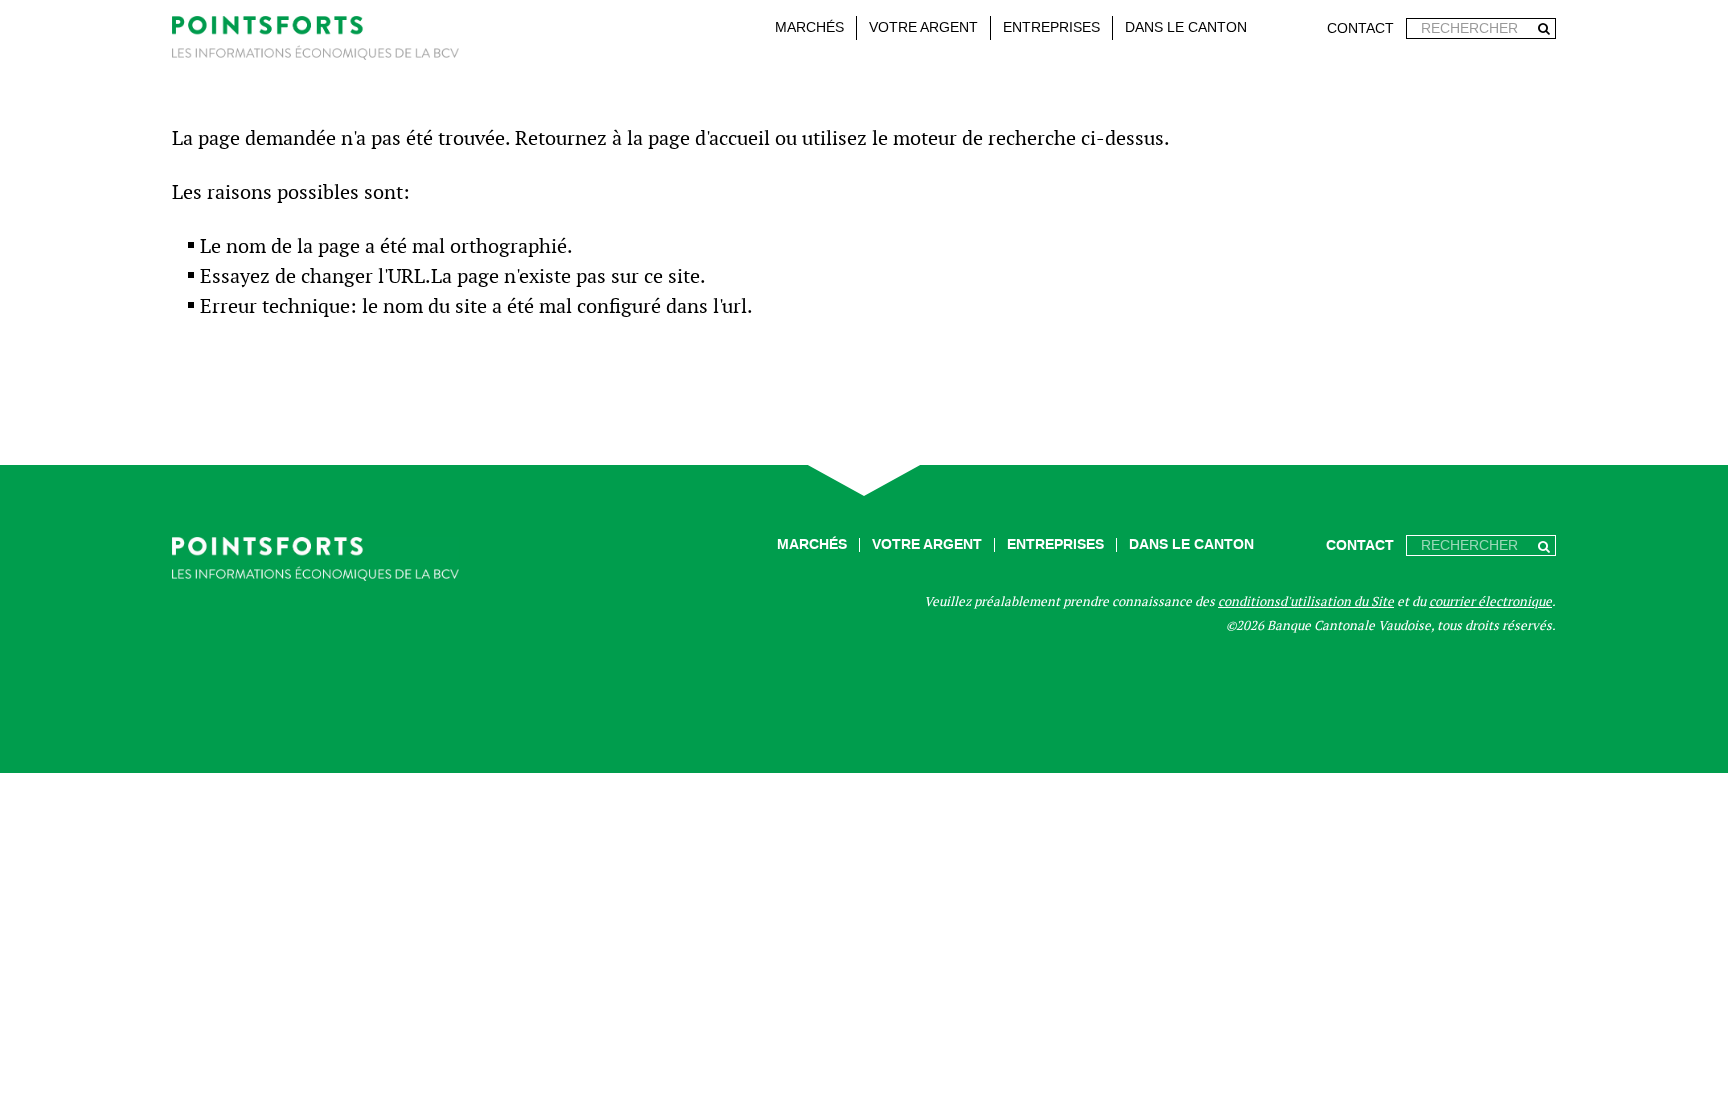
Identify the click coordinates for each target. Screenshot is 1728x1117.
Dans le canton (1186, 27)
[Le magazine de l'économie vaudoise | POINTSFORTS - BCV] (315, 41)
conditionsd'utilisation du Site (1306, 601)
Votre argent (923, 27)
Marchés (809, 27)
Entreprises (1051, 27)
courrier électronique (1490, 601)
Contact (1360, 28)
